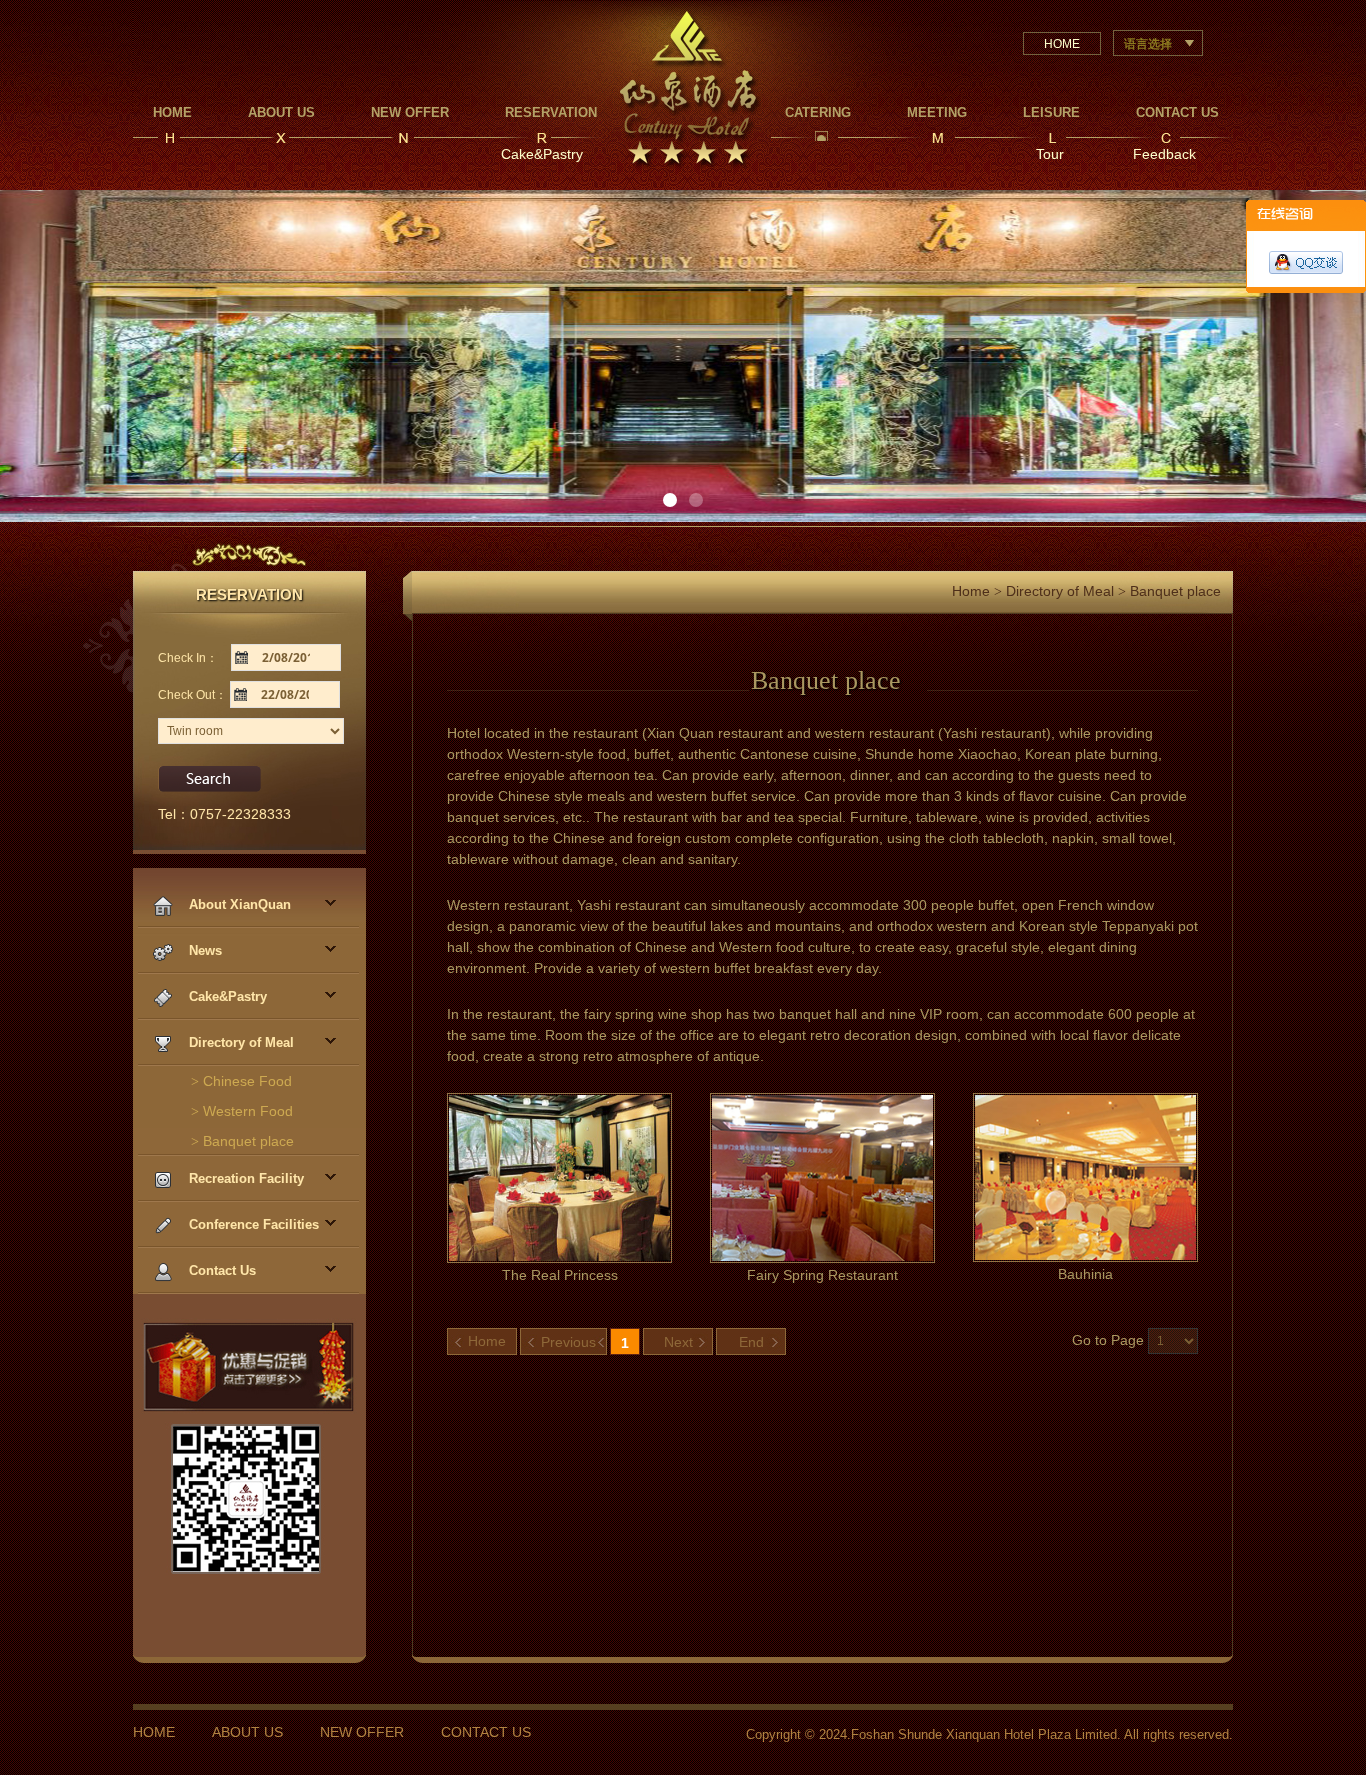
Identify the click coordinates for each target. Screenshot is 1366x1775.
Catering (818, 112)
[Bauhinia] (1085, 1176)
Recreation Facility (244, 1178)
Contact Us (1177, 112)
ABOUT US (247, 1732)
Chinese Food (241, 1081)
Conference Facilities (252, 1224)
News (203, 950)
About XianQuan (238, 904)
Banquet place (242, 1141)
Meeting (937, 112)
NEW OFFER (362, 1732)
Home (172, 112)
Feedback (1164, 154)
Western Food (242, 1111)
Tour (1050, 154)
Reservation (551, 112)
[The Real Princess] (559, 1176)
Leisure (1051, 112)
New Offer (410, 112)
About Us (281, 112)
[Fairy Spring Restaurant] (822, 1176)
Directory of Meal (239, 1042)
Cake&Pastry (542, 154)
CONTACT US (486, 1732)
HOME (1062, 44)
